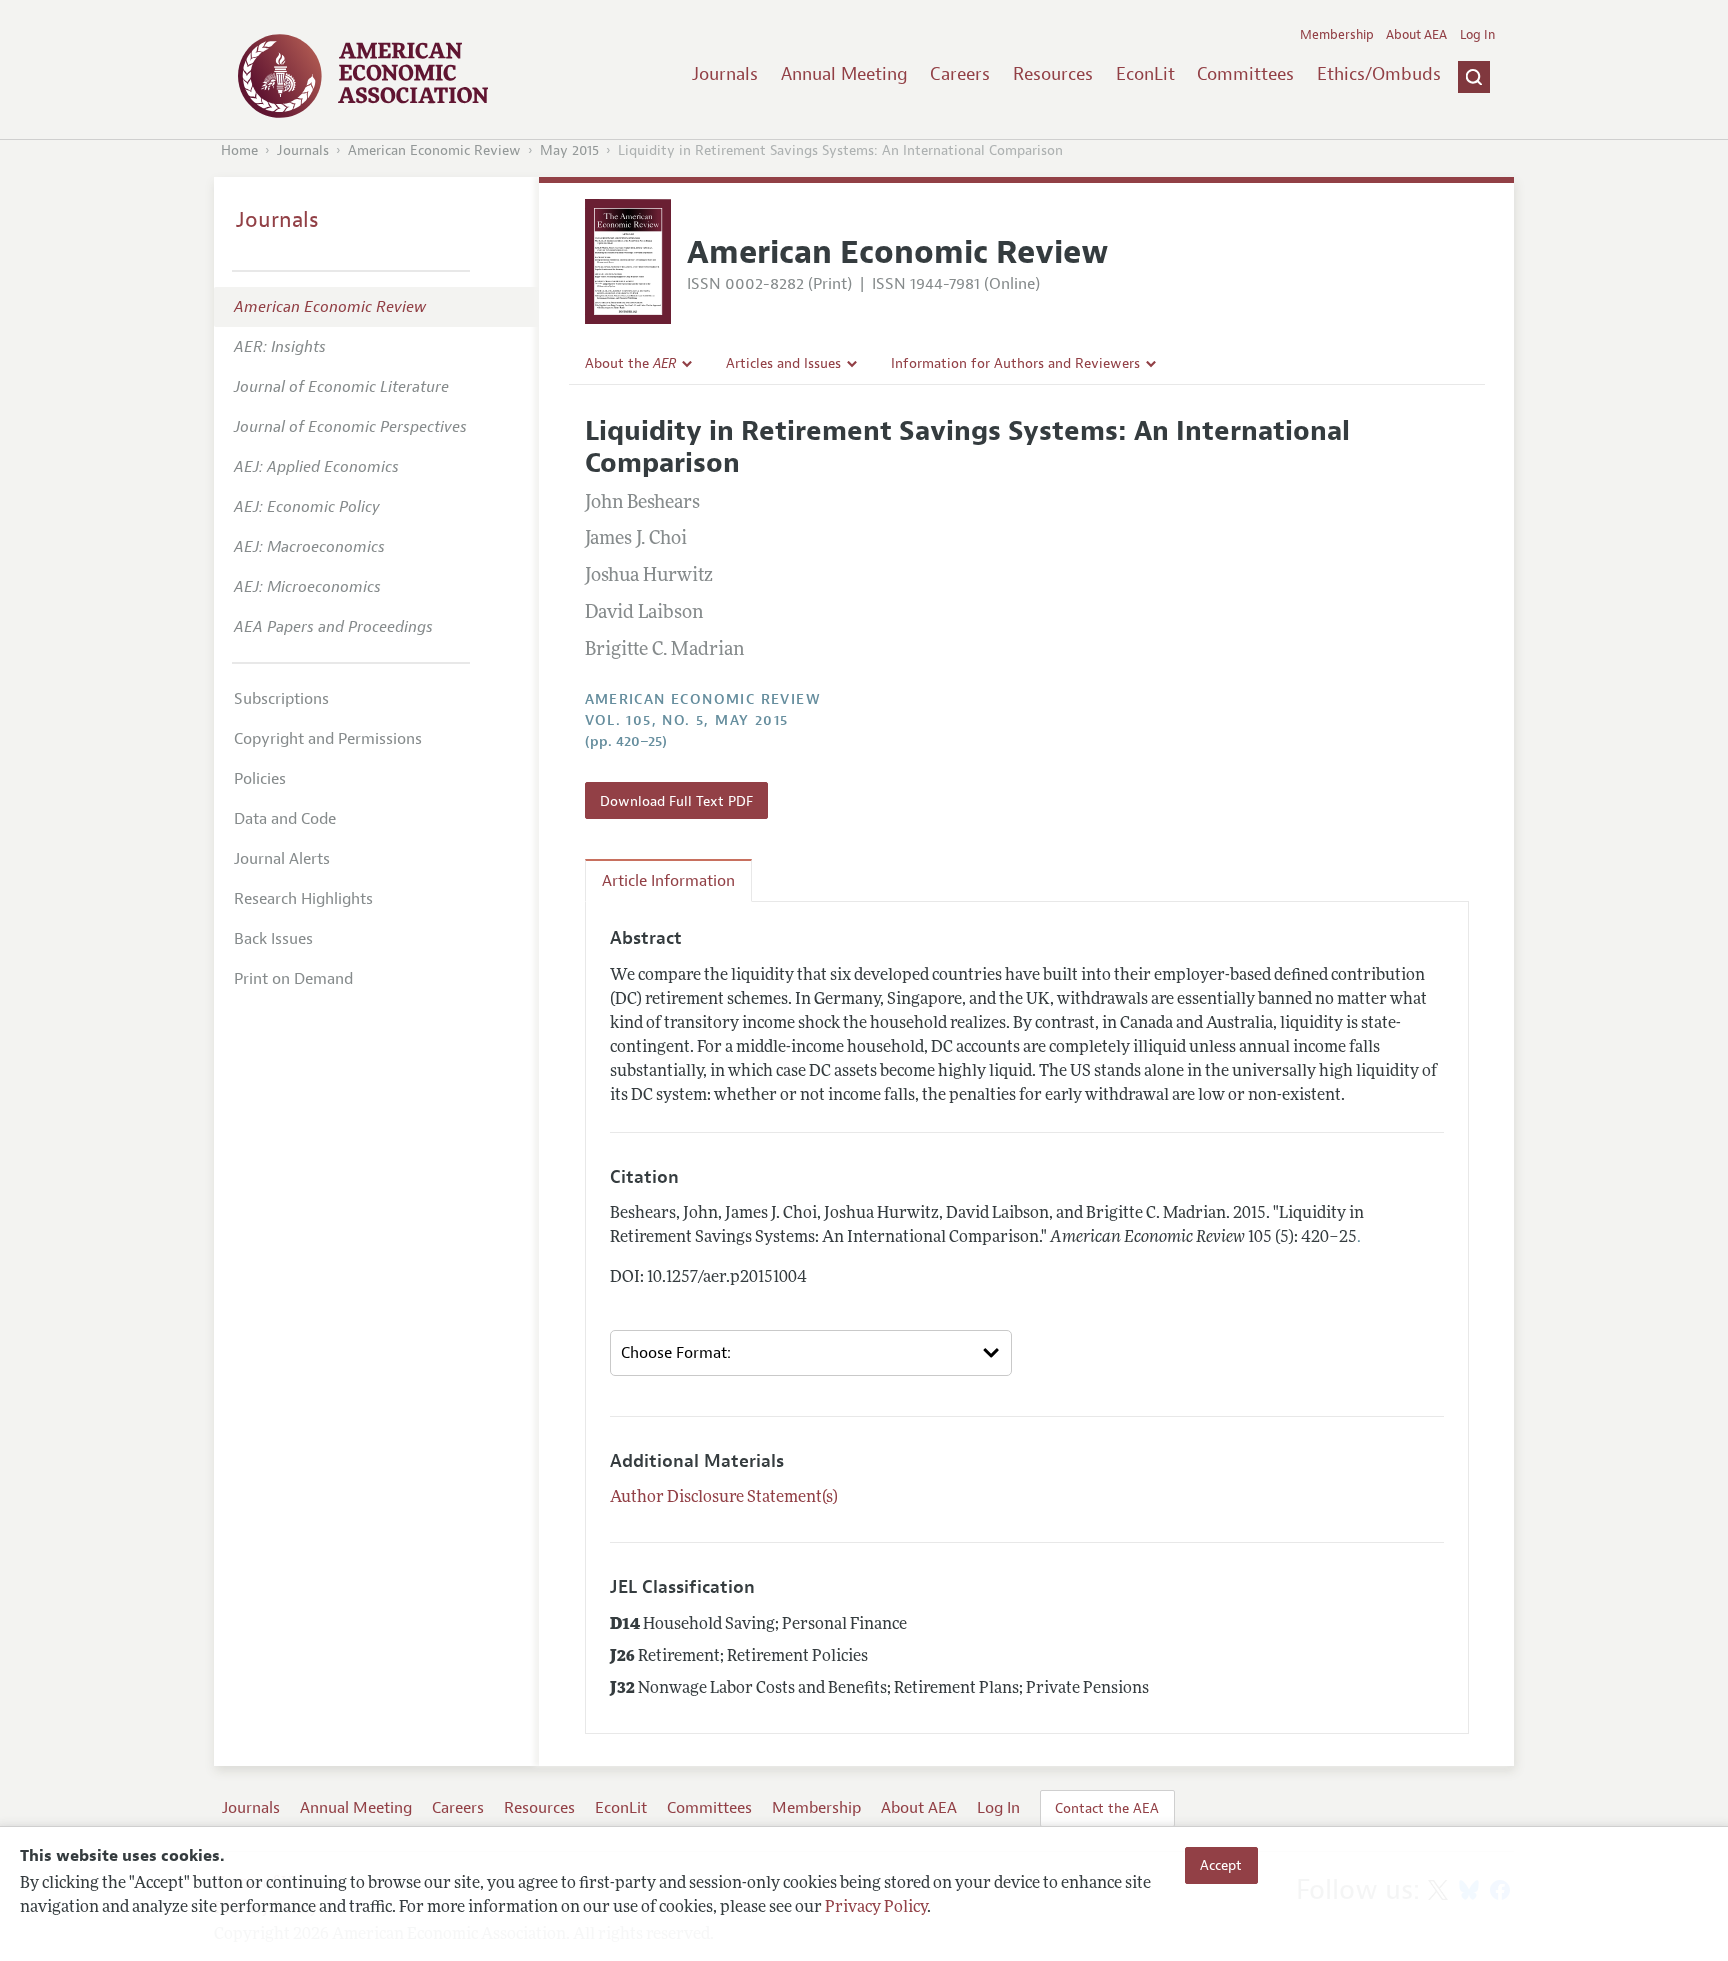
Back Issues (273, 939)
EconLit (1145, 74)
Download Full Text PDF (676, 801)
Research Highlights (303, 899)
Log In (1477, 35)
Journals (725, 74)
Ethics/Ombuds (1379, 74)
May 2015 (569, 150)
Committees (1245, 74)
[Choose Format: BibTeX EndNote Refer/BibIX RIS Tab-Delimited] (811, 1353)
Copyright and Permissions (328, 739)
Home (239, 150)
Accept (1221, 1865)
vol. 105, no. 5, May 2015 (687, 720)
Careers (960, 74)
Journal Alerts (282, 859)
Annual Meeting (844, 74)
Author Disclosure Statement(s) (724, 1498)
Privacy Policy (876, 1908)
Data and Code (285, 819)
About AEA (1416, 35)
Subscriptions (281, 699)
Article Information (668, 881)
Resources (1053, 74)
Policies (260, 779)
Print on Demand (293, 979)
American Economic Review (434, 150)
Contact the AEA (1107, 1808)
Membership (1337, 35)
